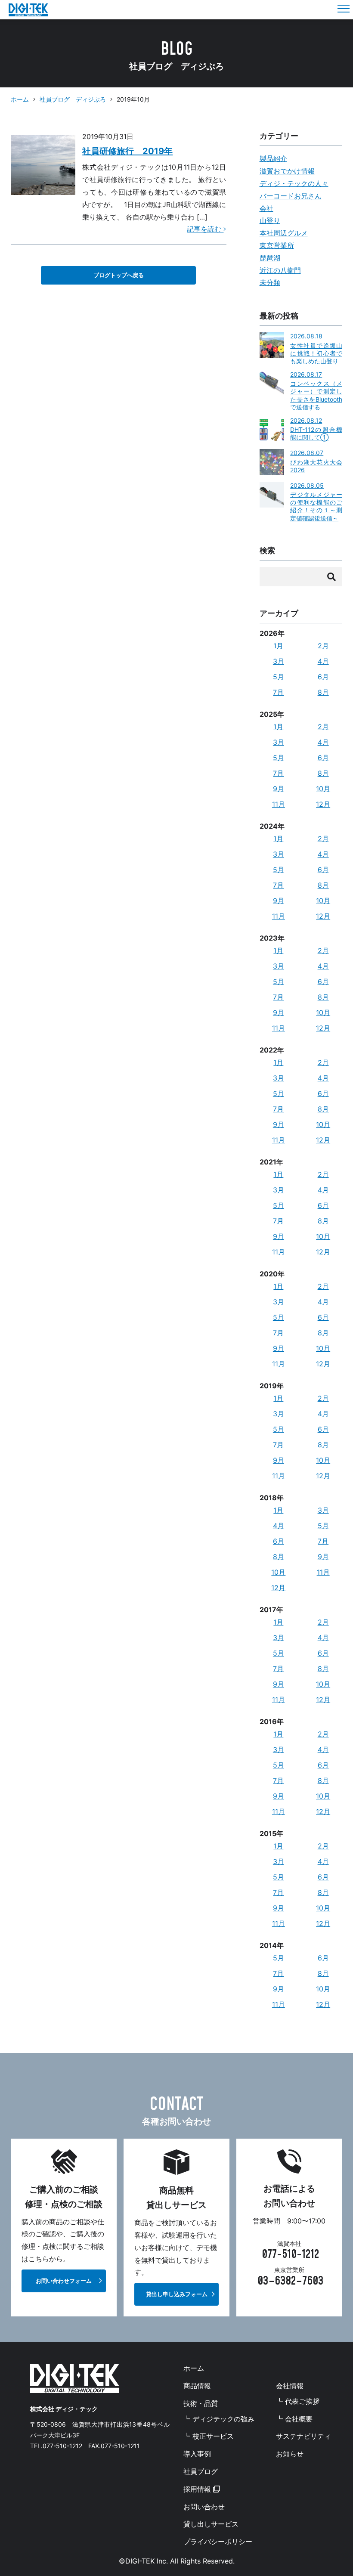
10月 (323, 789)
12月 (323, 804)
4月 (323, 661)
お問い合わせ (204, 2507)
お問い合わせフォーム (64, 2281)
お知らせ (290, 2454)
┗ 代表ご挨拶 (298, 2401)
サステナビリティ (303, 2436)
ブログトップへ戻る (119, 275)
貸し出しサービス (211, 2524)
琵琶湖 (270, 258)
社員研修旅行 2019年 (127, 151)
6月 (323, 677)
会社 (266, 208)
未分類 (270, 282)
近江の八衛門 (280, 270)
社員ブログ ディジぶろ (73, 99)
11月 (279, 804)
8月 (323, 692)
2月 (323, 646)
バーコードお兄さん (291, 196)
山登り (270, 220)
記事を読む (205, 229)
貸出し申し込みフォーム (177, 2294)
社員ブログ (201, 2471)
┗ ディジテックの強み (219, 2419)
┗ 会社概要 (294, 2419)
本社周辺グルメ (284, 233)
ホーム (20, 99)
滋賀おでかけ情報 (287, 171)
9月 (279, 789)
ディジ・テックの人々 (294, 183)
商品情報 (197, 2386)
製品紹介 (273, 158)
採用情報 (198, 2489)
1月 (278, 646)
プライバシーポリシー (218, 2542)
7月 (278, 692)
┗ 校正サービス (209, 2436)
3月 (279, 661)
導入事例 (197, 2454)
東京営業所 (277, 245)
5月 (279, 677)
